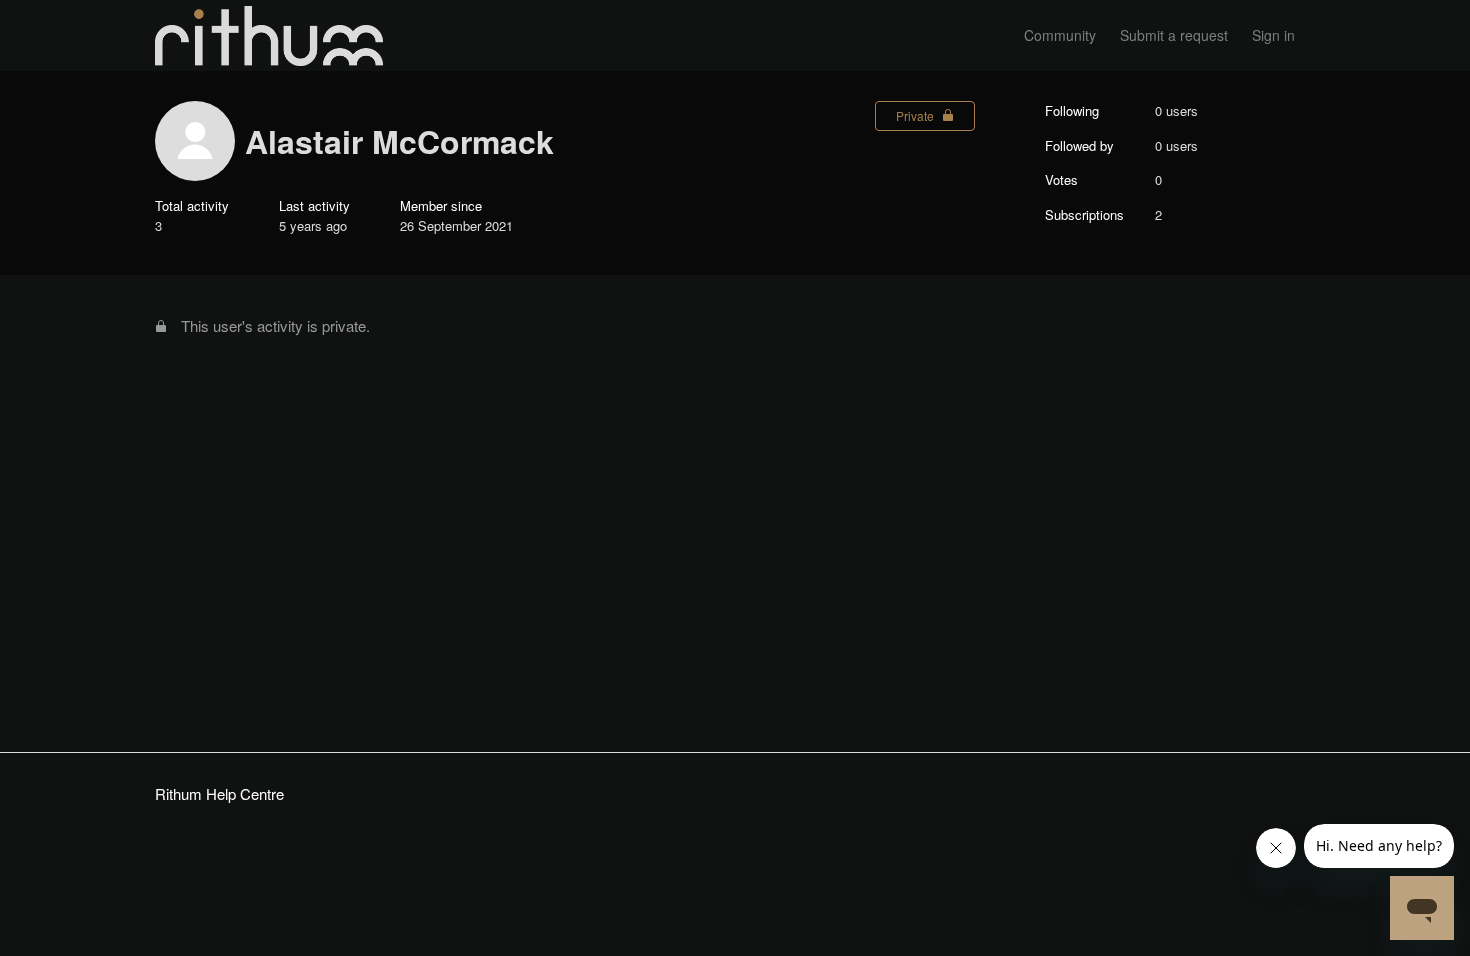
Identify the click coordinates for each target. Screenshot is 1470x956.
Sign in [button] (1273, 35)
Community (1060, 35)
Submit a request (1174, 35)
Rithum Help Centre (219, 793)
